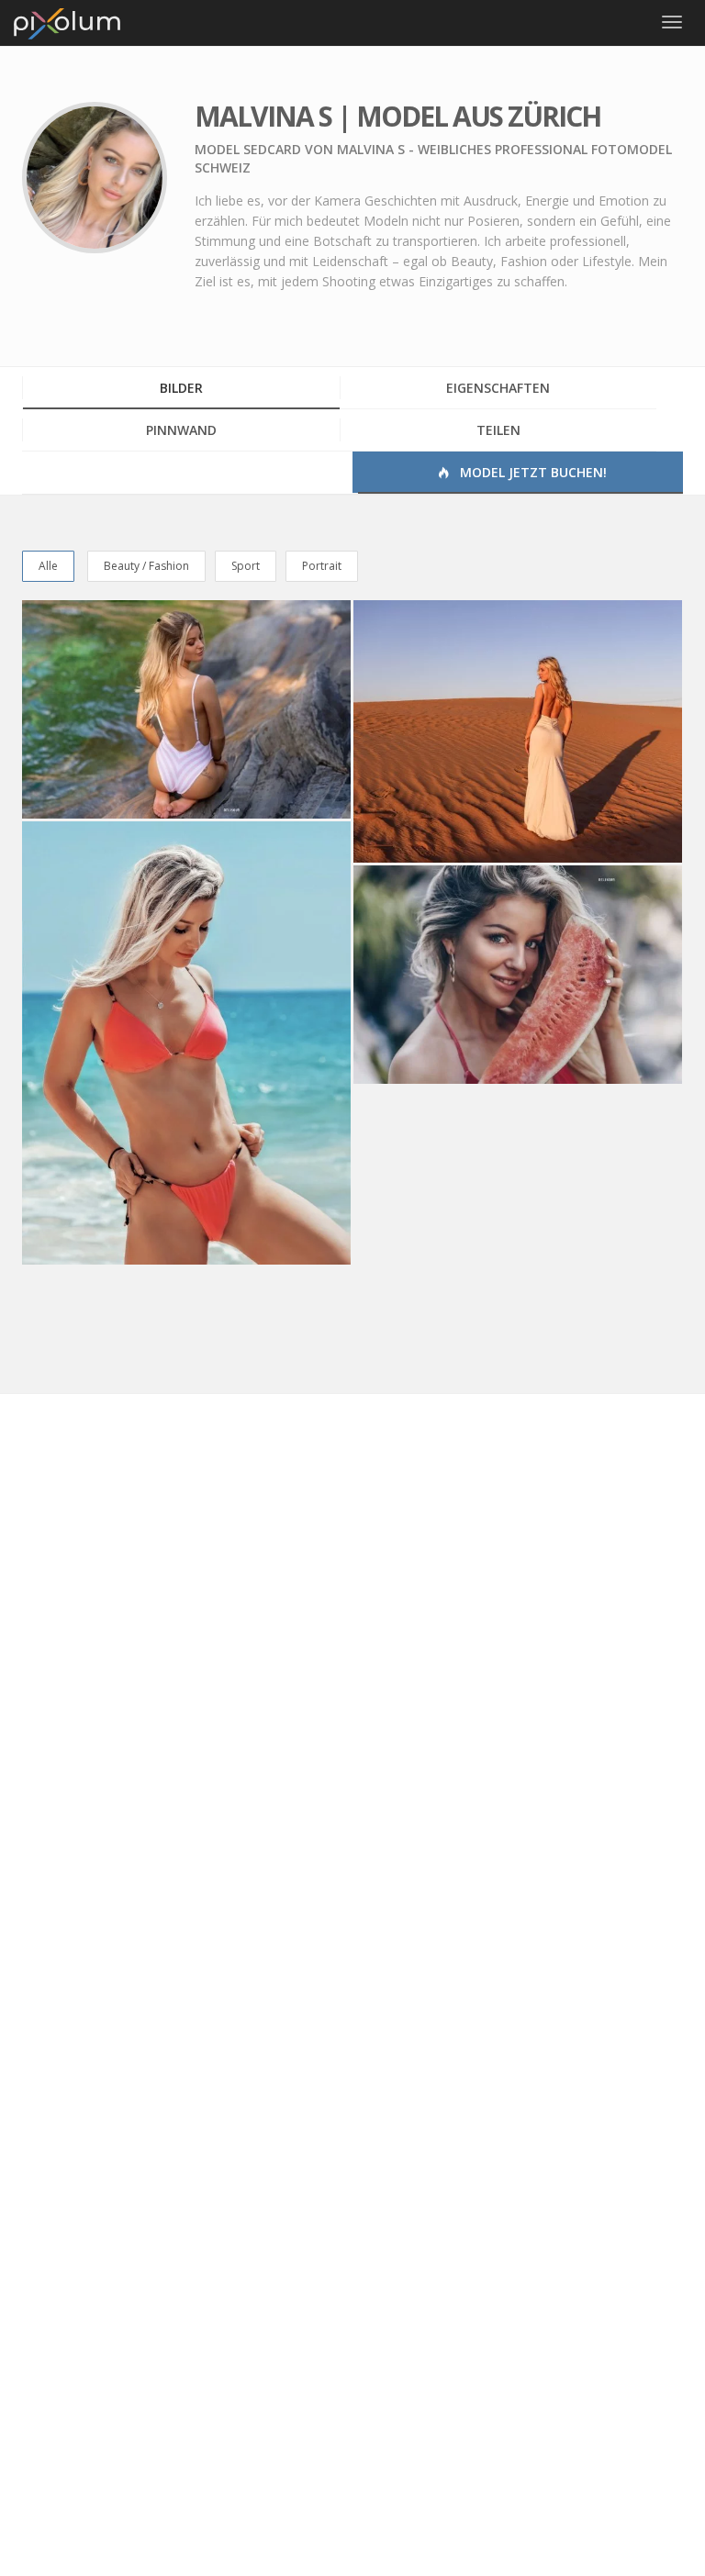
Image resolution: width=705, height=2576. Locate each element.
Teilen (498, 430)
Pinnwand (181, 430)
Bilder (181, 388)
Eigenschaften (498, 388)
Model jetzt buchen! (532, 472)
